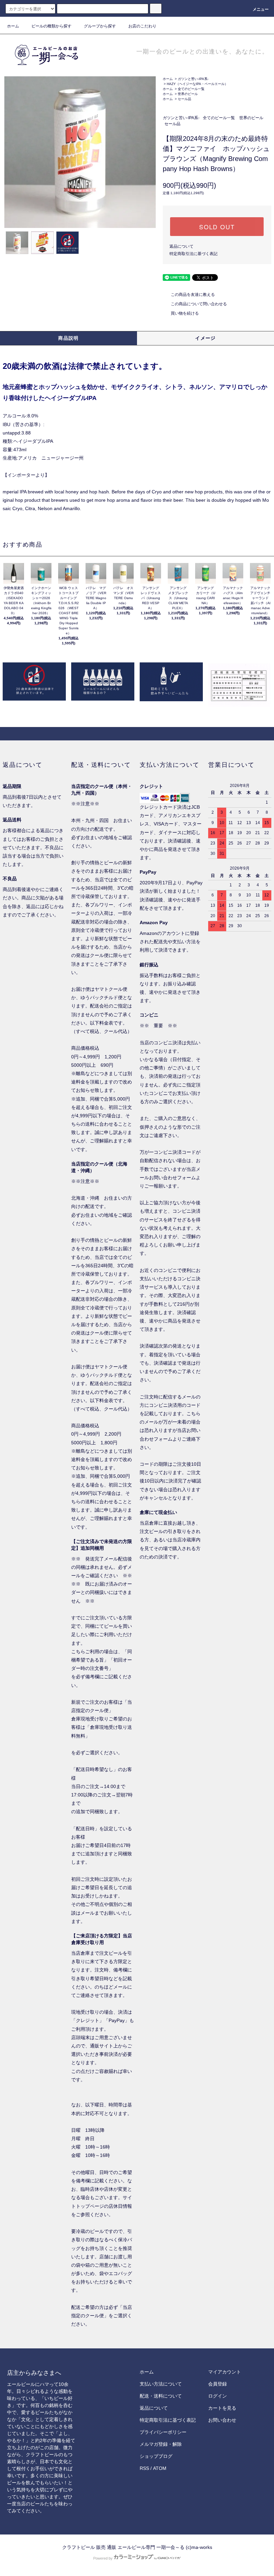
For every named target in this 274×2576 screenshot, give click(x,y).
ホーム (13, 26)
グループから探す (100, 26)
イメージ (205, 338)
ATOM (160, 2468)
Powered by (103, 2558)
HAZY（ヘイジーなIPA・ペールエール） (197, 84)
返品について (181, 246)
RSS (144, 2468)
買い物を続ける (185, 313)
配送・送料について (161, 2396)
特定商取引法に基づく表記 (193, 254)
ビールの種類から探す (51, 26)
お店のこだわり (142, 26)
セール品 (184, 99)
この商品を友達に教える (193, 295)
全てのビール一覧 (191, 89)
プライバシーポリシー (163, 2432)
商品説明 (68, 338)
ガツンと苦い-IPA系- (193, 79)
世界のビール (188, 94)
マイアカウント (225, 2372)
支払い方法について (161, 2384)
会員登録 (218, 2384)
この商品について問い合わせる (199, 304)
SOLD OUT (217, 227)
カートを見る (222, 2408)
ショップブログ (156, 2456)
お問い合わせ (222, 2420)
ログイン (218, 2396)
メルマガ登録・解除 (161, 2444)
